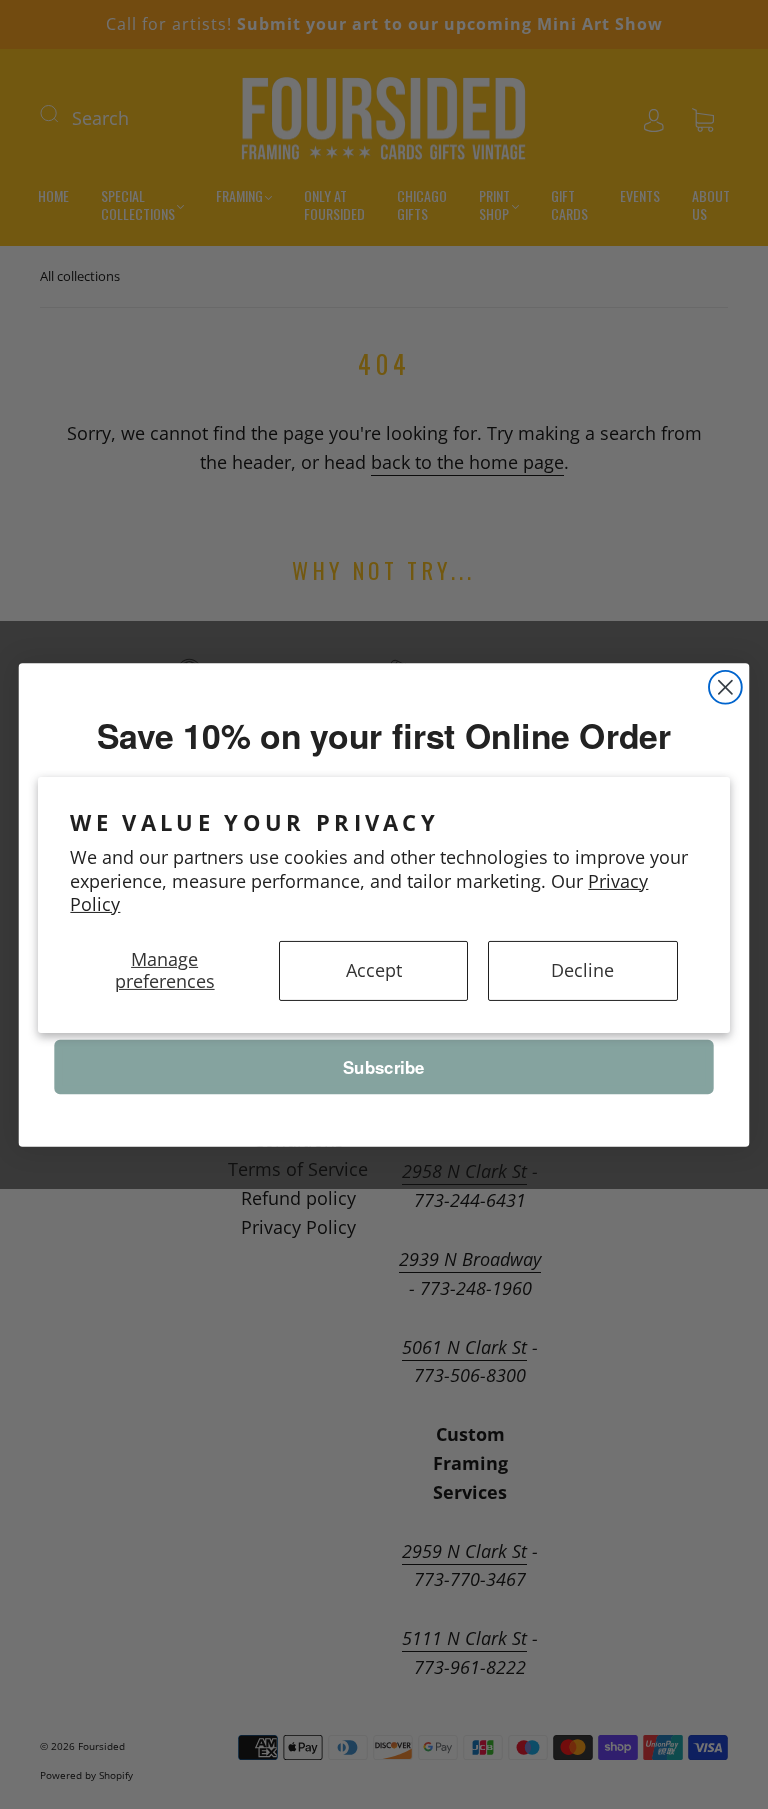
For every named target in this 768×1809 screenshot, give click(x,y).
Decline (582, 970)
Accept (374, 970)
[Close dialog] (725, 686)
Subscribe (383, 1066)
